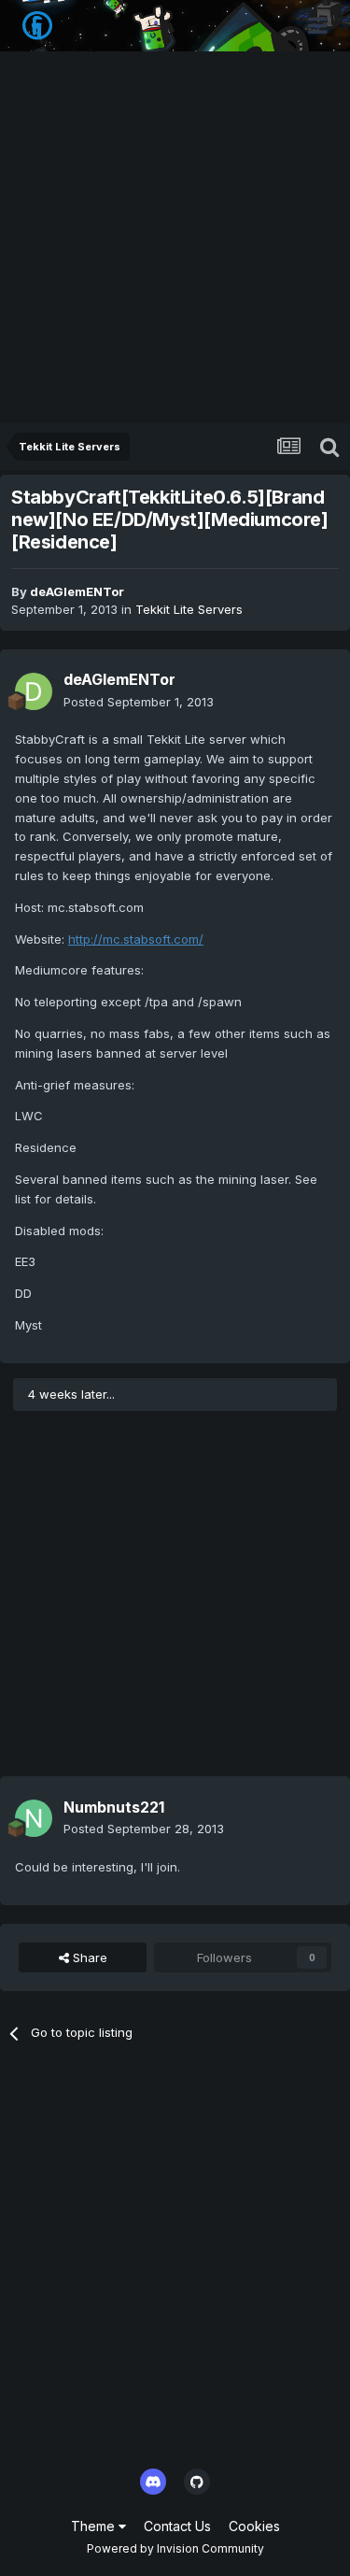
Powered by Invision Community (175, 2548)
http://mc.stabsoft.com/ (136, 939)
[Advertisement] (175, 239)
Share (88, 1957)
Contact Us (177, 2526)
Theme (95, 2526)
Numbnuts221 (114, 1807)
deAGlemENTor (77, 591)
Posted (139, 702)
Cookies (254, 2526)
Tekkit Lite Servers (189, 609)
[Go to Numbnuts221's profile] (34, 1818)
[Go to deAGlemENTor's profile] (34, 691)
